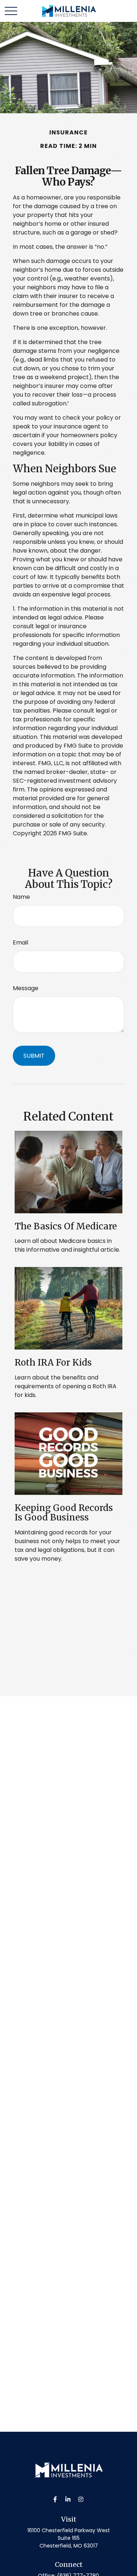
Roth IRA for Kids (53, 1363)
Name (21, 897)
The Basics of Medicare (66, 1226)
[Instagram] (81, 2499)
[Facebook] (55, 2499)
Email (20, 942)
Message (26, 988)
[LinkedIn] (68, 2499)
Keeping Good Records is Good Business (64, 1513)
